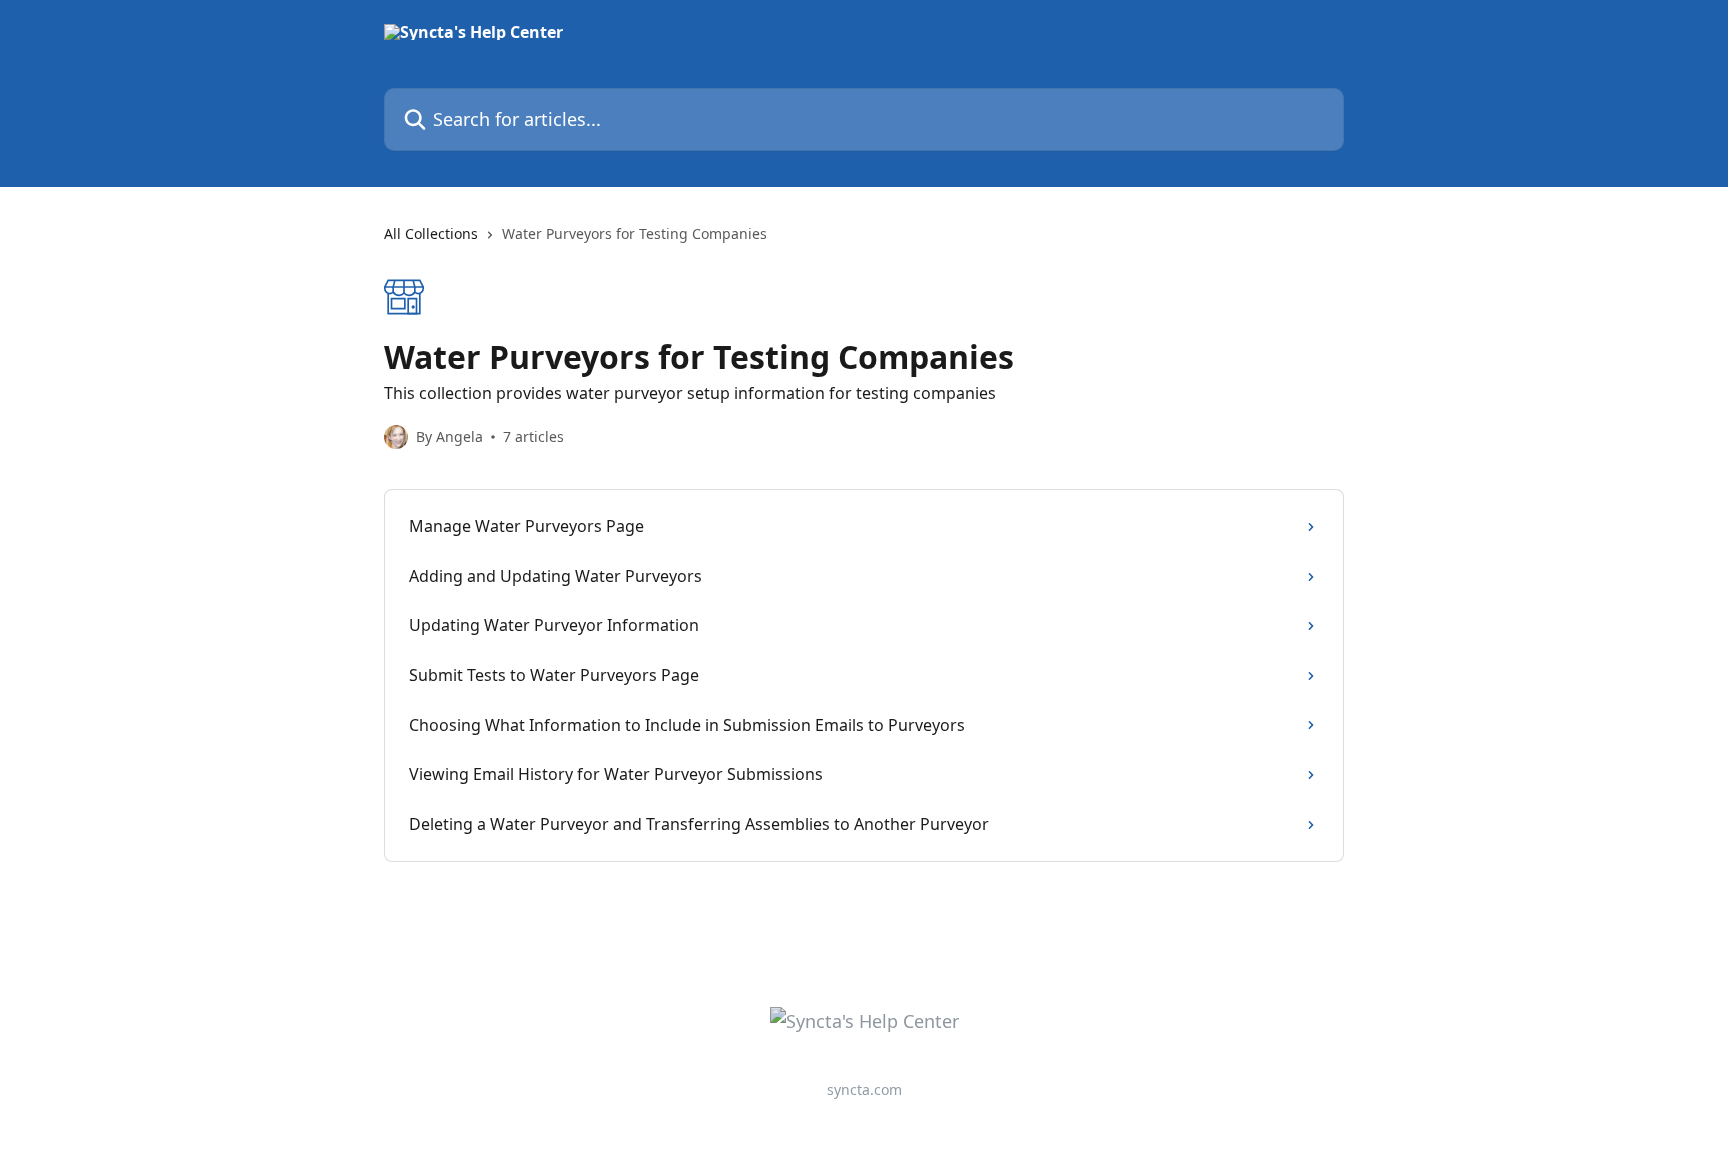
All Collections (431, 233)
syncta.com (864, 1089)
